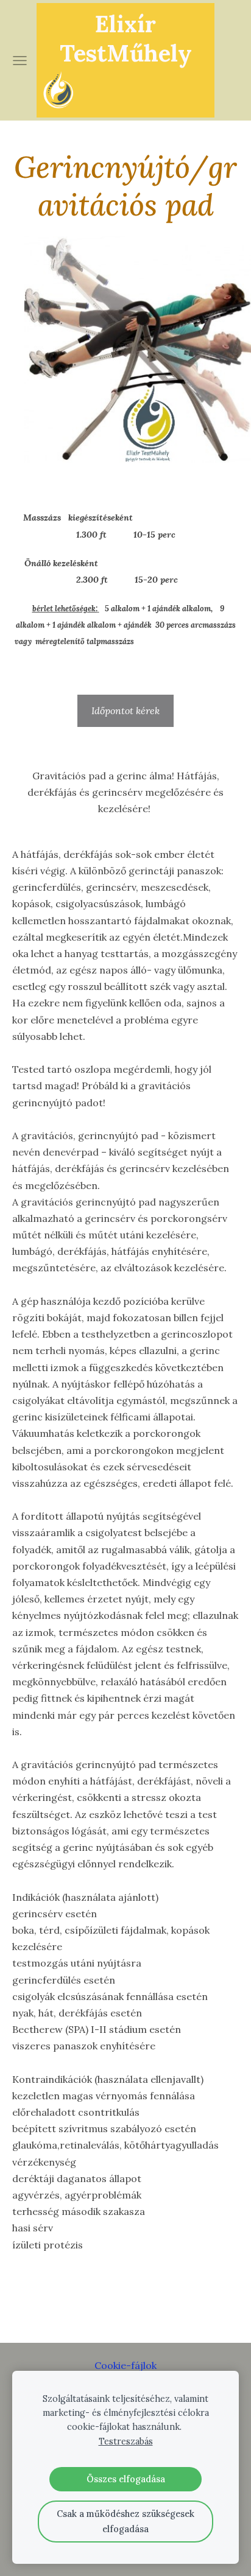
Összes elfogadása (126, 2479)
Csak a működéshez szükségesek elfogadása (125, 2521)
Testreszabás (126, 2441)
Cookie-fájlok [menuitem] (125, 2365)
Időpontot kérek (125, 711)
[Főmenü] (20, 61)
